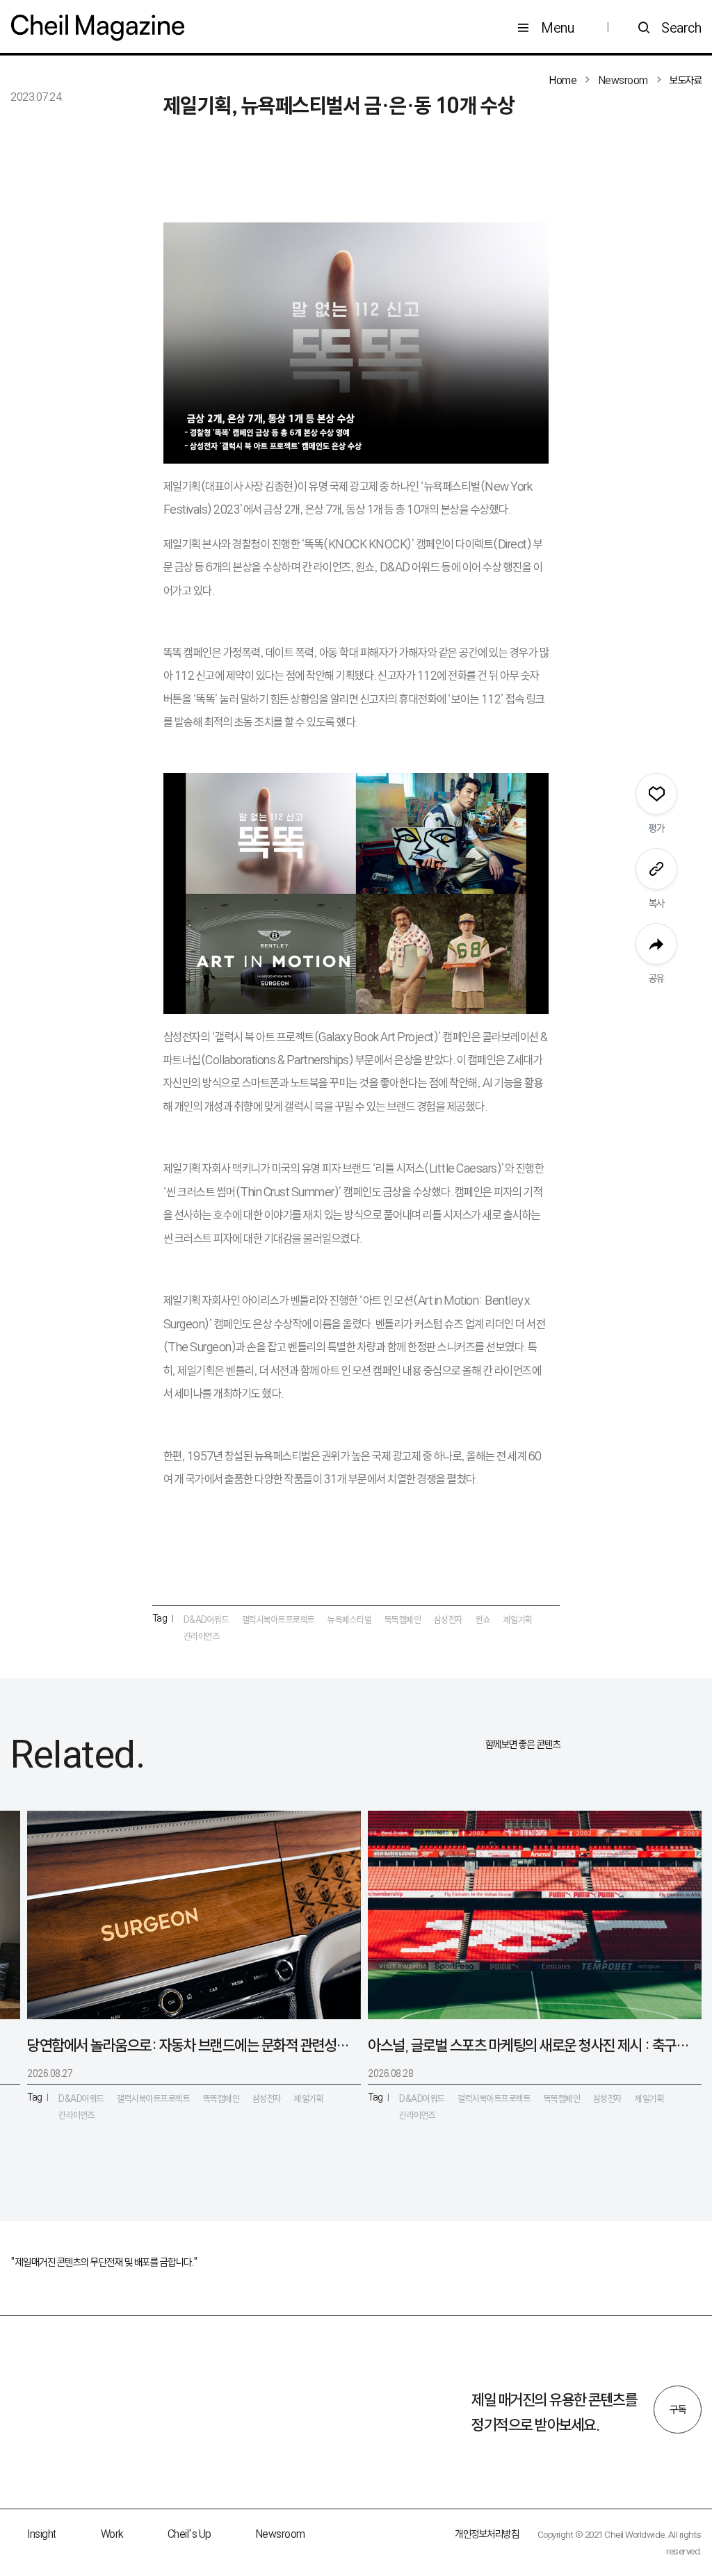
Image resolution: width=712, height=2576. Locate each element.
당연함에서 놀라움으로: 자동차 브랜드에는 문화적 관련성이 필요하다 (188, 2045)
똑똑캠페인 (403, 1620)
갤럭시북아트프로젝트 (278, 1620)
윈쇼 (483, 1620)
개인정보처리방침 (487, 2534)
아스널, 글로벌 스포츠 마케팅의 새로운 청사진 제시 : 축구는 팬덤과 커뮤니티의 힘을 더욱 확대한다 (529, 2045)
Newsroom (281, 2534)
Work (112, 2534)
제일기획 (518, 1620)
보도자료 (686, 80)
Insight (42, 2534)
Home (563, 80)
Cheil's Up (189, 2534)
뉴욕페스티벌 (349, 1620)
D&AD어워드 (207, 1620)
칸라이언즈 (202, 1636)
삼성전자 (448, 1620)
